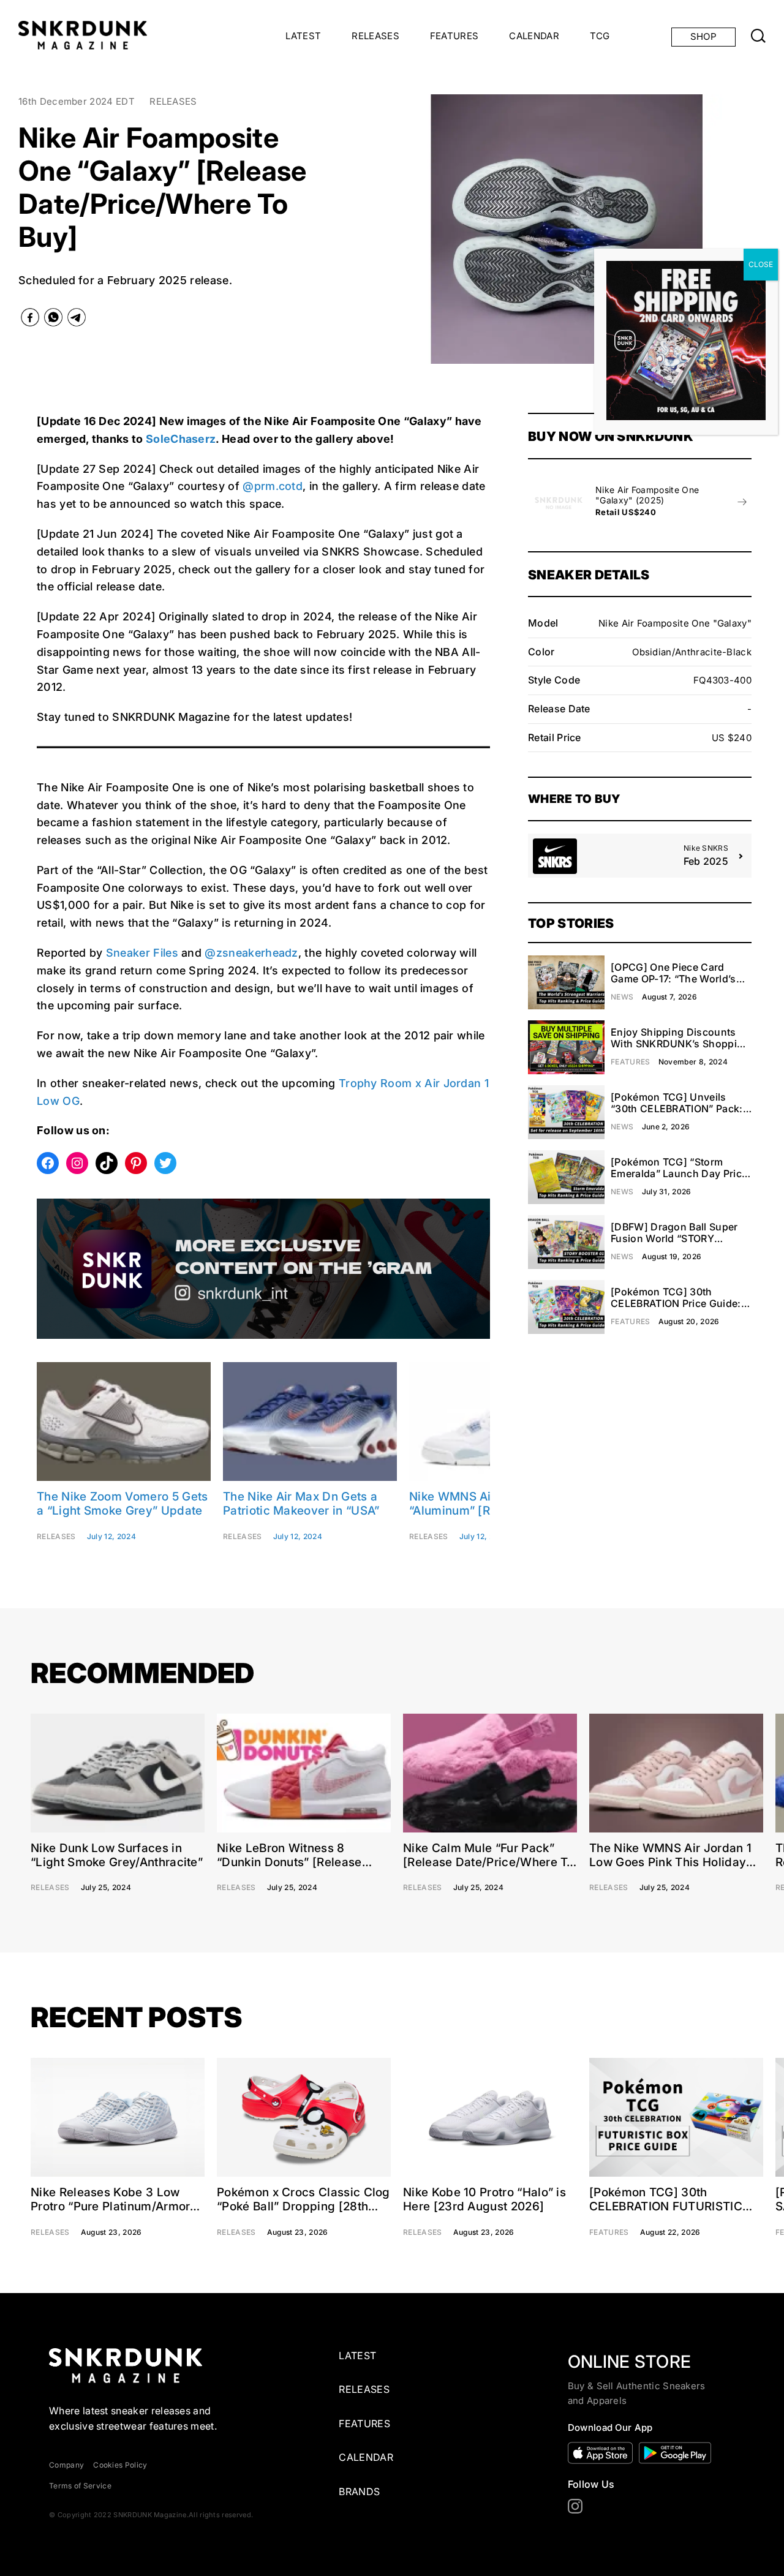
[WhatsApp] (53, 320)
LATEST (303, 36)
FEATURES (454, 36)
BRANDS (359, 2491)
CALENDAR (534, 36)
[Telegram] (77, 320)
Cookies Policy (120, 2465)
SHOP (703, 36)
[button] (382, 229)
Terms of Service (80, 2486)
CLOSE (761, 264)
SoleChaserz (181, 439)
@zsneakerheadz (251, 953)
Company (66, 2465)
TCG (600, 36)
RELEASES (375, 36)
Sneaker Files (142, 953)
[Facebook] (30, 320)
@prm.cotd (273, 486)
